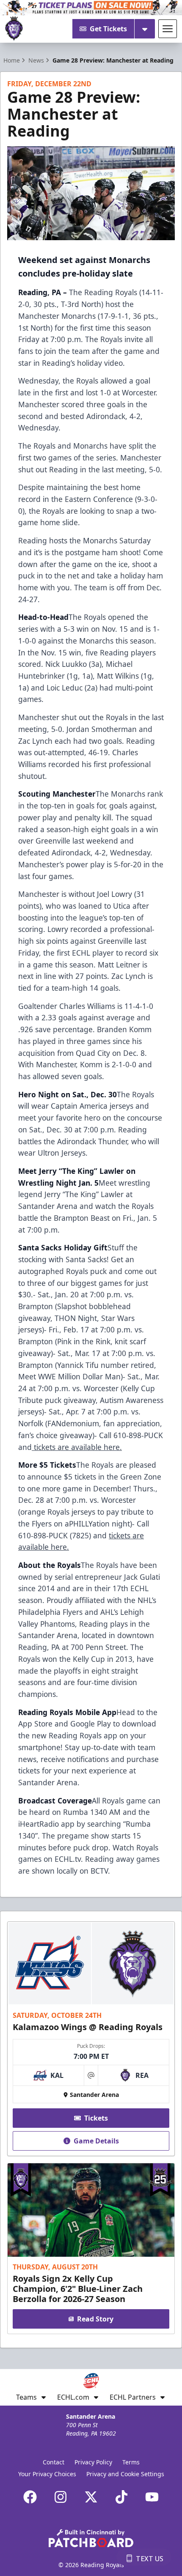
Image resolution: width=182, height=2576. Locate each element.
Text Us (150, 2559)
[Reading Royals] (14, 29)
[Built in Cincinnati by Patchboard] (91, 2538)
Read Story (95, 2319)
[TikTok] (121, 2497)
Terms (131, 2462)
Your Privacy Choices (47, 2474)
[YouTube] (152, 2497)
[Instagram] (61, 2497)
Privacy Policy (93, 2462)
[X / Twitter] (91, 2497)
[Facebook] (30, 2497)
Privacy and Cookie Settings (125, 2474)
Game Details (96, 2141)
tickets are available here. (77, 1447)
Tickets (96, 2118)
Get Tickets (108, 29)
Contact (54, 2462)
